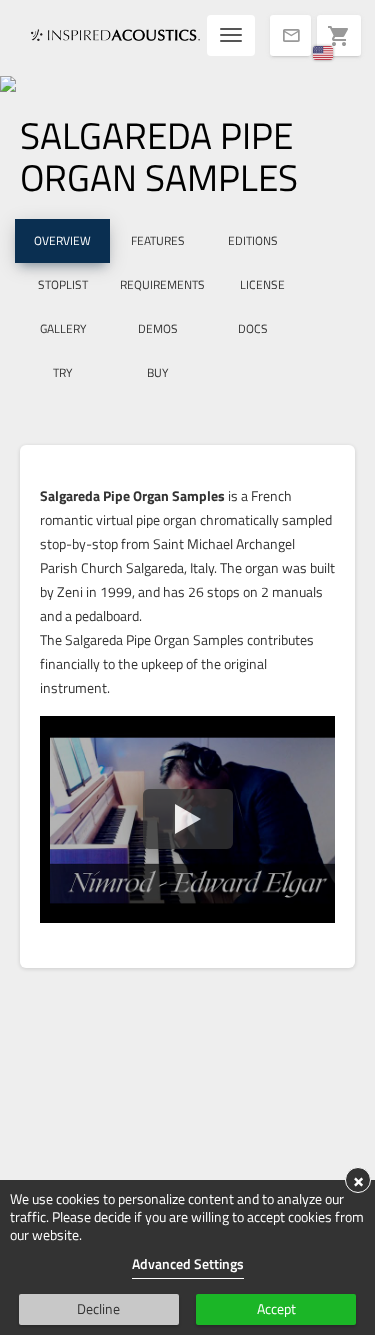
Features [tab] (158, 240)
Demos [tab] (158, 328)
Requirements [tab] (162, 284)
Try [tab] (62, 372)
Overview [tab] (62, 240)
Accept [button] (276, 1308)
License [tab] (262, 284)
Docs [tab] (253, 328)
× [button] (358, 1180)
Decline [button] (98, 1308)
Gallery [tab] (63, 328)
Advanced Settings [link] (188, 1263)
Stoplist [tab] (63, 284)
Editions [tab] (253, 240)
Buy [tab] (157, 372)
